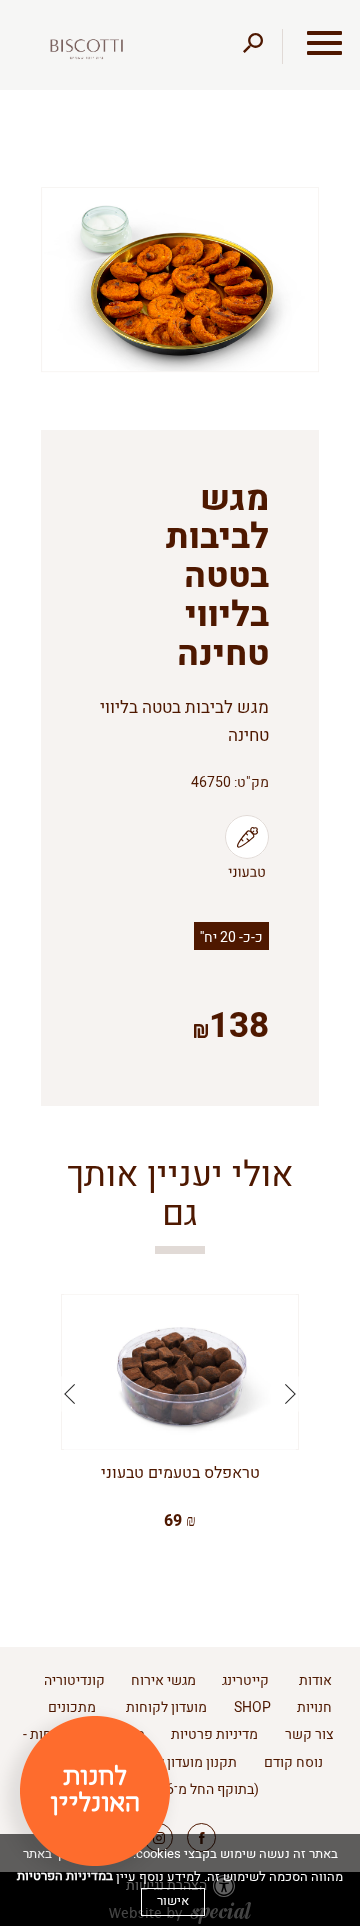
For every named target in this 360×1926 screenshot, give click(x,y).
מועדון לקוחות (166, 1707)
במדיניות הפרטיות (65, 1876)
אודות (315, 1680)
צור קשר (309, 1734)
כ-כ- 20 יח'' (231, 937)
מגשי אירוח (163, 1680)
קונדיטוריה (74, 1680)
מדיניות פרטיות (214, 1734)
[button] (312, 43)
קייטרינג (245, 1680)
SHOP (252, 1707)
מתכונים (72, 1707)
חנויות (314, 1707)
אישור (173, 1901)
